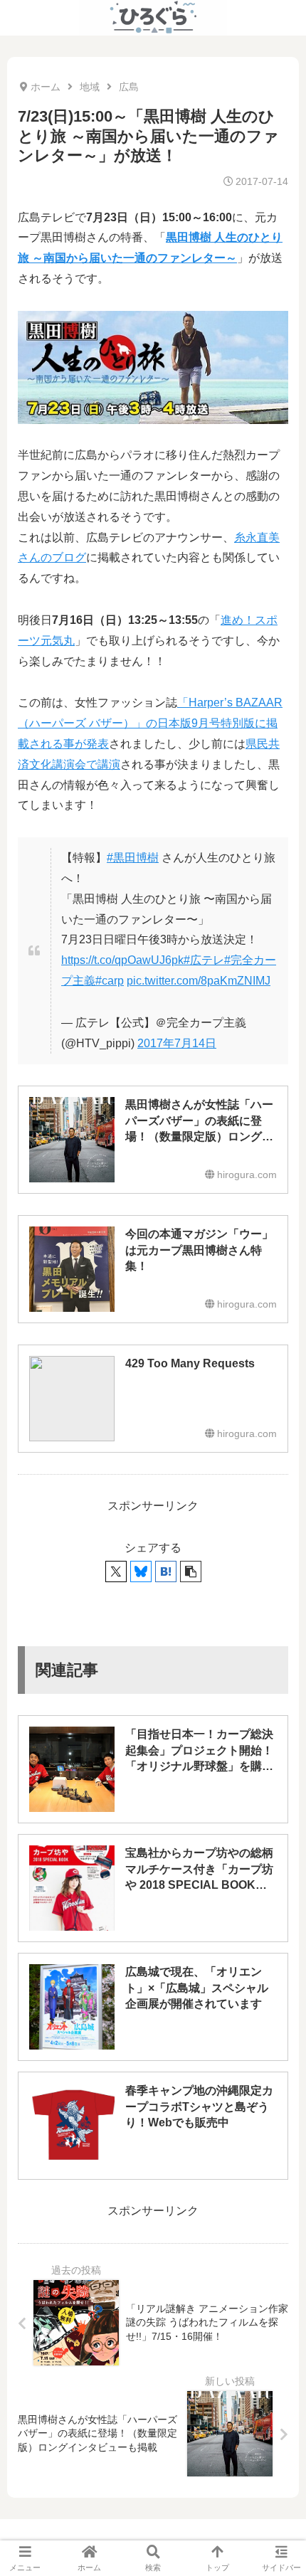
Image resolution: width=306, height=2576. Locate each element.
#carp (110, 981)
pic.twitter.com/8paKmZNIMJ (199, 981)
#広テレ (204, 960)
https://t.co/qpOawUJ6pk (122, 960)
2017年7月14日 (177, 1043)
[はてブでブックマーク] (166, 1571)
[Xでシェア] (116, 1571)
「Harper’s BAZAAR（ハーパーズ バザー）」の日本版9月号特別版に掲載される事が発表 (150, 723)
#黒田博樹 (133, 858)
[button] (191, 1571)
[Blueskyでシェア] (141, 1571)
